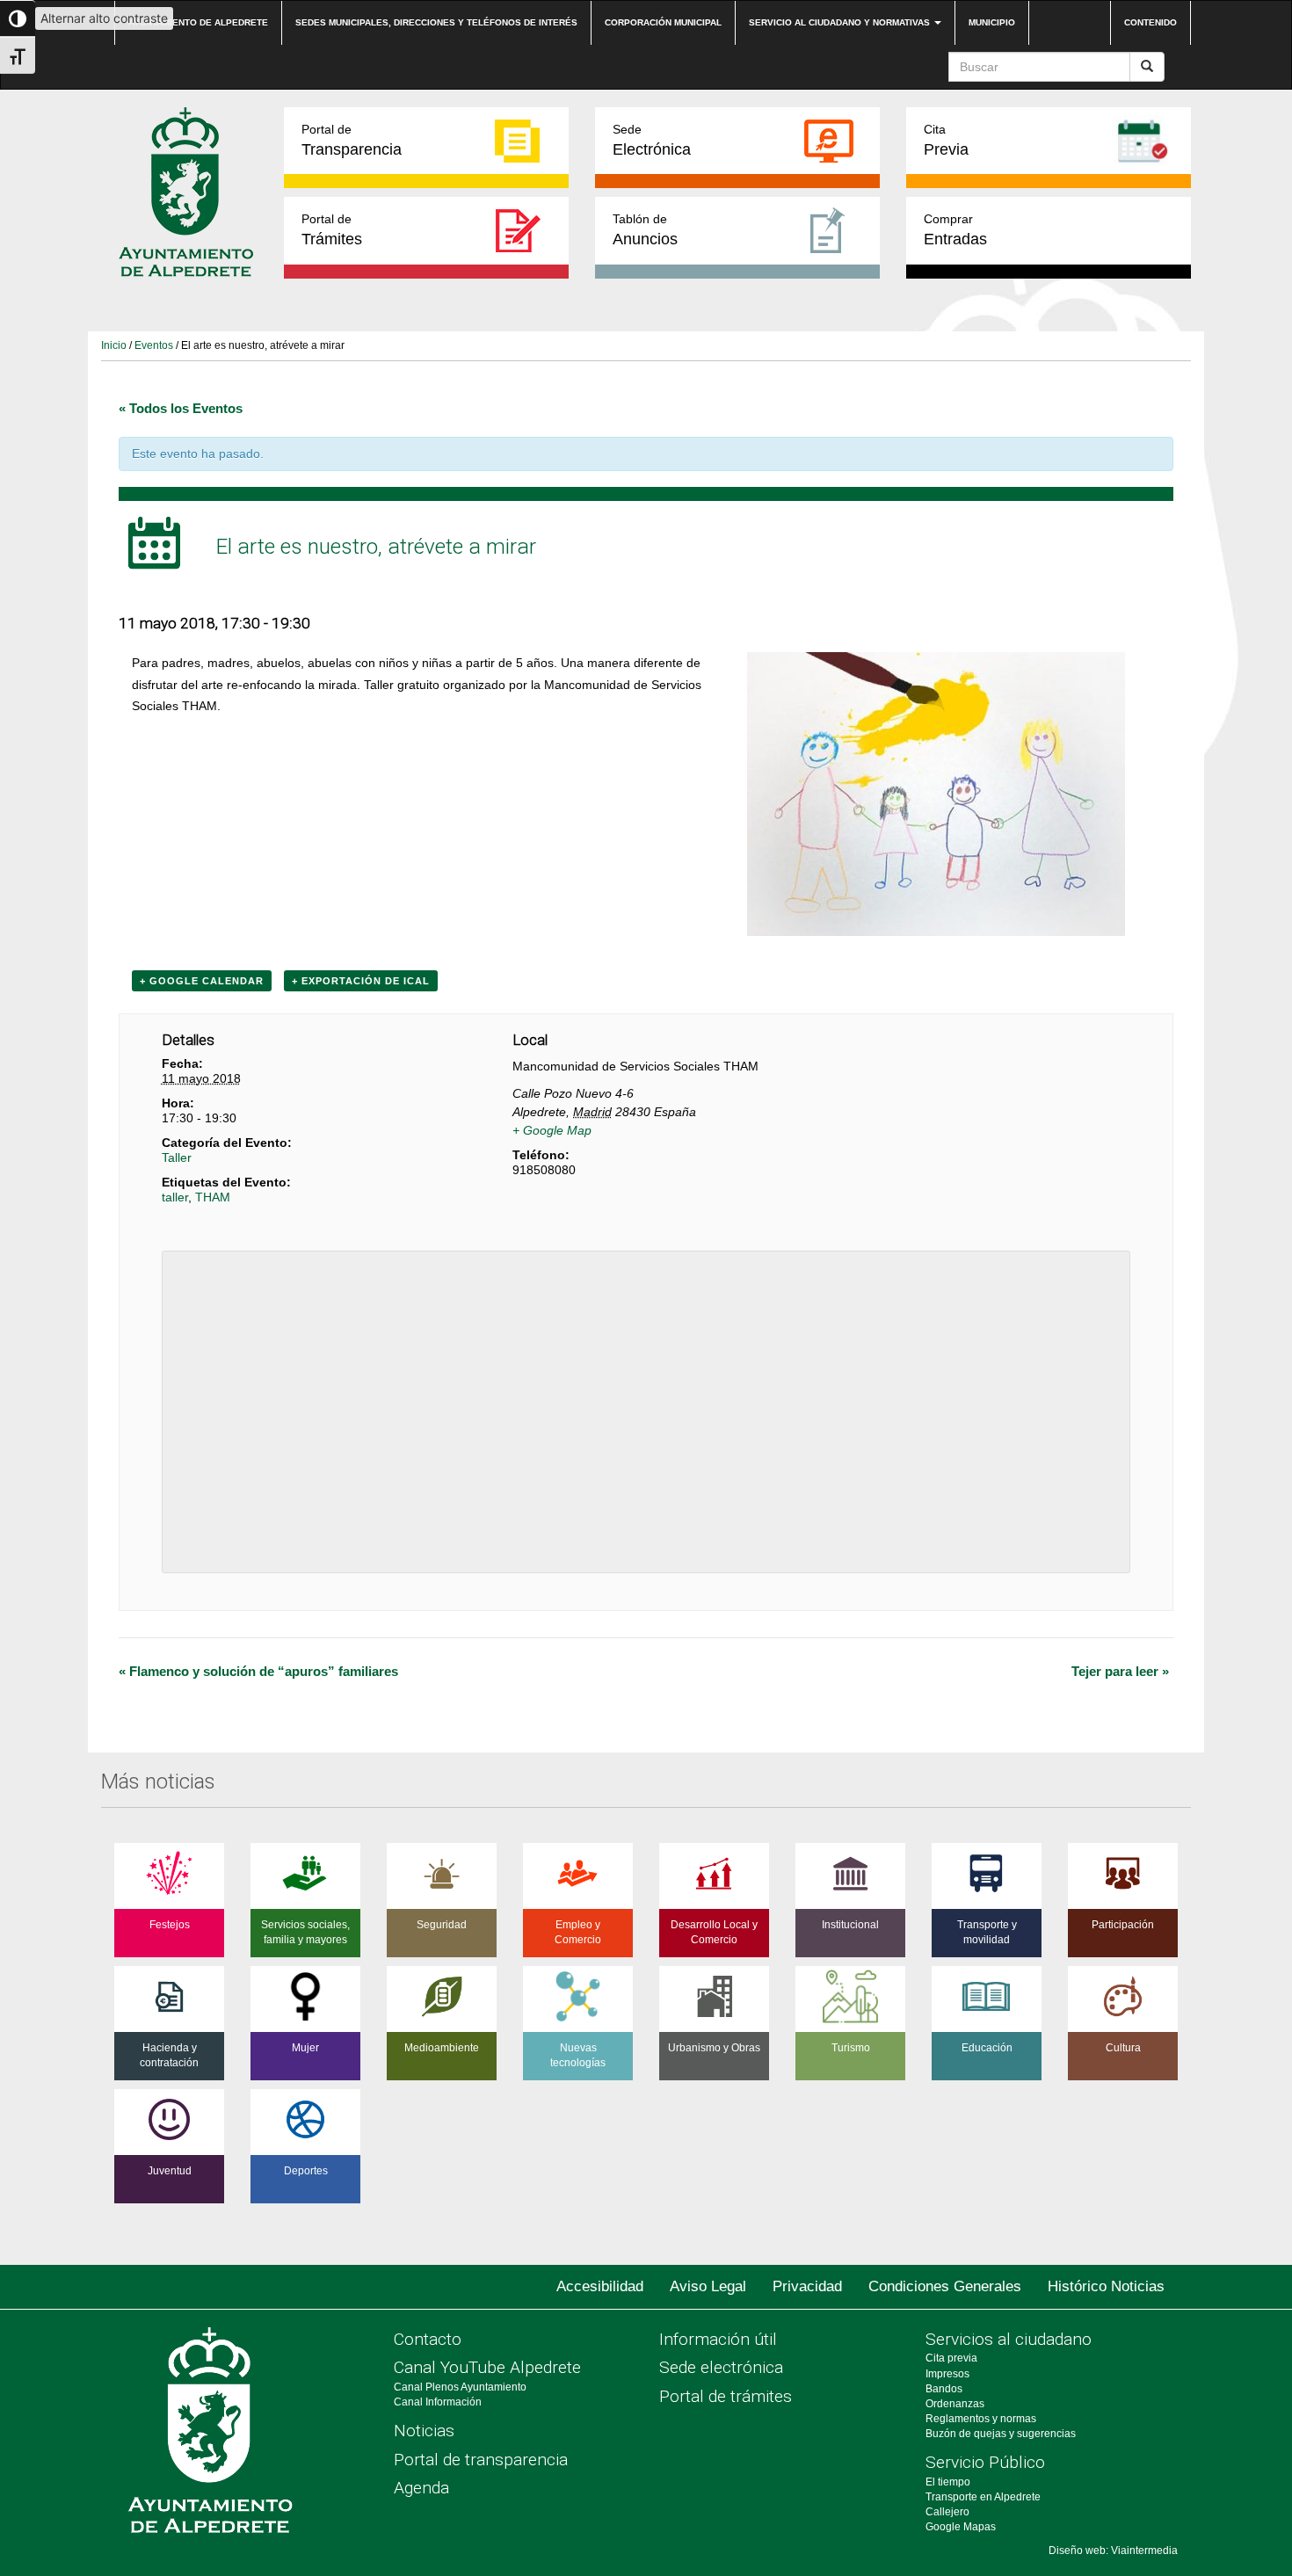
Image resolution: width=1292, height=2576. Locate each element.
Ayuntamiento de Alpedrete (198, 22)
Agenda (421, 2488)
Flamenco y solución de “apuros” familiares (258, 1671)
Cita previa (951, 2358)
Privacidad (807, 2286)
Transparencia (352, 140)
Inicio (114, 345)
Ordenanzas (955, 2404)
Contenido (1150, 22)
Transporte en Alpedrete (983, 2497)
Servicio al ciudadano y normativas (841, 22)
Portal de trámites (726, 2396)
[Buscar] (1147, 67)
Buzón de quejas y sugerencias (1001, 2434)
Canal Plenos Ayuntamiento (460, 2387)
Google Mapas (961, 2527)
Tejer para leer (1120, 1671)
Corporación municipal (663, 22)
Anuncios (645, 230)
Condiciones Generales (945, 2286)
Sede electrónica (721, 2367)
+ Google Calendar (202, 981)
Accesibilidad (600, 2286)
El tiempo (948, 2482)
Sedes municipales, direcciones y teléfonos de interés (436, 22)
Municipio (992, 22)
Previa (946, 140)
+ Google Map (552, 1130)
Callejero (947, 2512)
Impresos (947, 2374)
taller (175, 1197)
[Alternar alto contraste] (18, 18)
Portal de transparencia (481, 2460)
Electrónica (652, 140)
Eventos (154, 345)
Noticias (424, 2431)
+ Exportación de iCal (361, 981)
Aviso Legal (708, 2286)
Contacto (428, 2339)
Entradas (955, 230)
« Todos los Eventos (181, 408)
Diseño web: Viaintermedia (1113, 2551)
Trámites (332, 230)
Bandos (944, 2389)
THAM (213, 1197)
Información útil (718, 2339)
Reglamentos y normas (981, 2419)
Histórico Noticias (1106, 2286)
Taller (177, 1157)
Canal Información (438, 2402)
